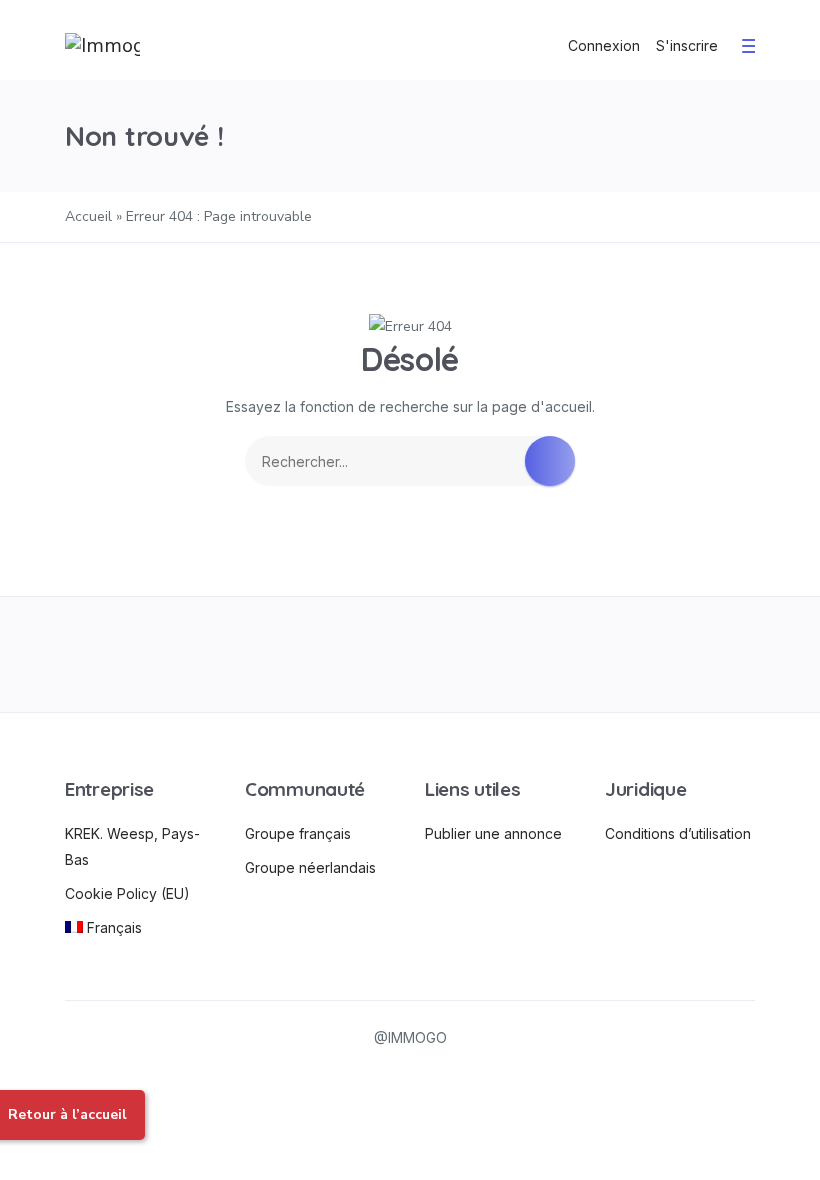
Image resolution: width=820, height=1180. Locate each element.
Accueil (88, 216)
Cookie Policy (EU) (127, 893)
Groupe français (298, 833)
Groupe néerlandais (310, 867)
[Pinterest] (548, 654)
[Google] (410, 654)
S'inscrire (687, 45)
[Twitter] (271, 654)
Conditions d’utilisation (678, 833)
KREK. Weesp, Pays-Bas (132, 846)
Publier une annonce (493, 833)
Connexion (604, 45)
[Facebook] (132, 654)
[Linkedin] (687, 654)
